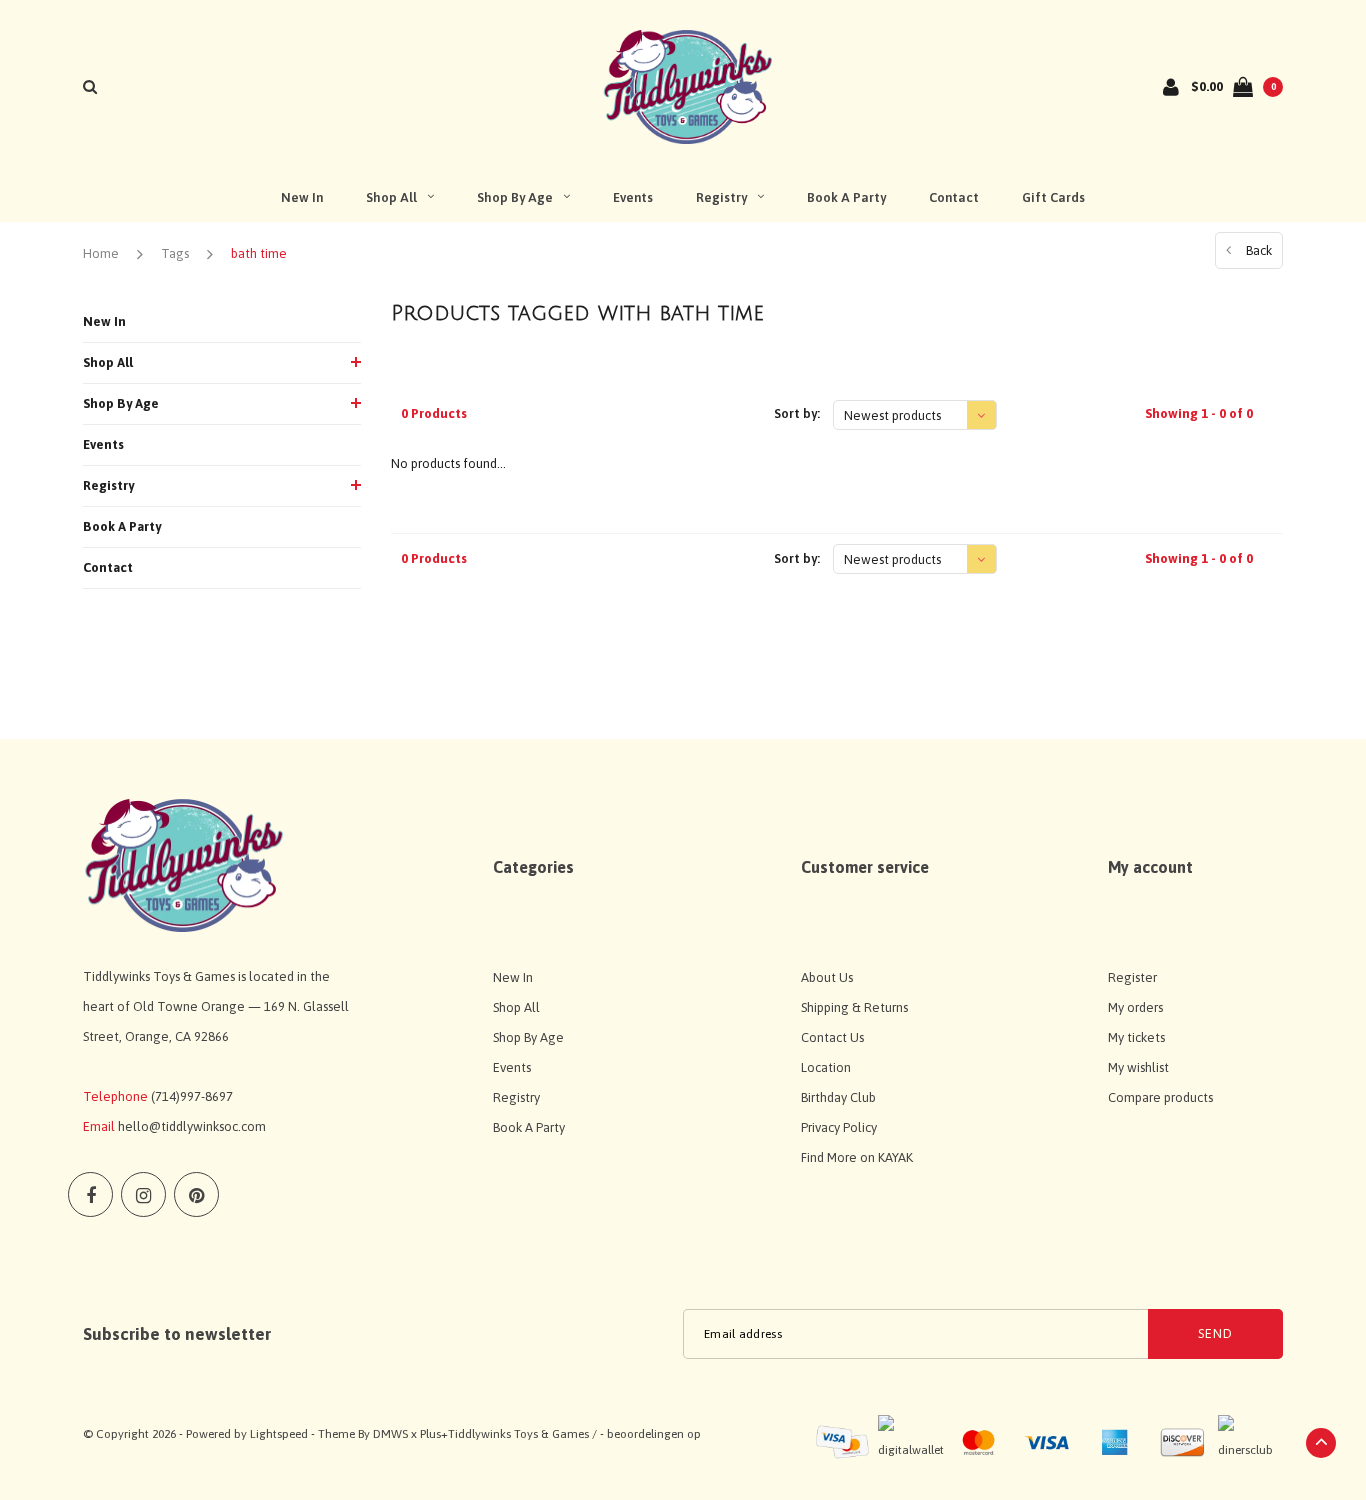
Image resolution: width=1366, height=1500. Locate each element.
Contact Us (832, 1037)
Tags (175, 253)
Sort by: (797, 413)
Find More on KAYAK (857, 1157)
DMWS (390, 1434)
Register (1132, 977)
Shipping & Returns (854, 1007)
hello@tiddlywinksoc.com (192, 1126)
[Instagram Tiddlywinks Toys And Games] (143, 1194)
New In (302, 197)
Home (101, 253)
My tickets (1136, 1037)
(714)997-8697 (192, 1096)
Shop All (391, 197)
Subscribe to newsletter (177, 1334)
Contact (954, 197)
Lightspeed (279, 1434)
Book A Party (846, 197)
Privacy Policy (839, 1127)
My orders (1135, 1007)
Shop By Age (515, 197)
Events (633, 197)
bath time (259, 253)
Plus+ (434, 1434)
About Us (827, 977)
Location (826, 1067)
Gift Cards (1053, 197)
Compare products (1160, 1097)
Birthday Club (838, 1097)
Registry (721, 197)
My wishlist (1138, 1067)
